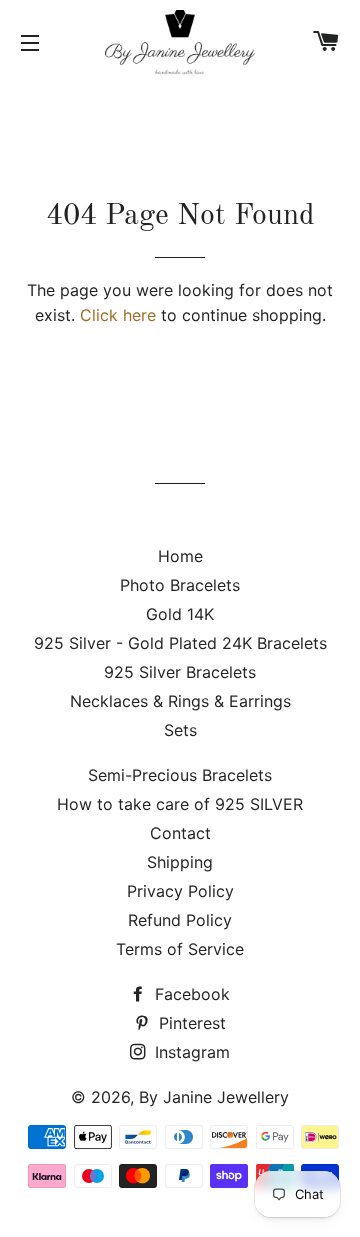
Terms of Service (180, 949)
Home (180, 556)
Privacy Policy (180, 891)
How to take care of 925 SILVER (180, 804)
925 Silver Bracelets (180, 672)
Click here (118, 315)
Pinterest (190, 1023)
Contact (180, 833)
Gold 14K (180, 614)
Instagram (190, 1052)
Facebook (190, 994)
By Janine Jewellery (214, 1097)
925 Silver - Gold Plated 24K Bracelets (180, 643)
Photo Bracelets (180, 585)
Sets (180, 730)
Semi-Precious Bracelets (180, 775)
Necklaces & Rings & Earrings (180, 701)
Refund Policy (180, 920)
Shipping (180, 862)
